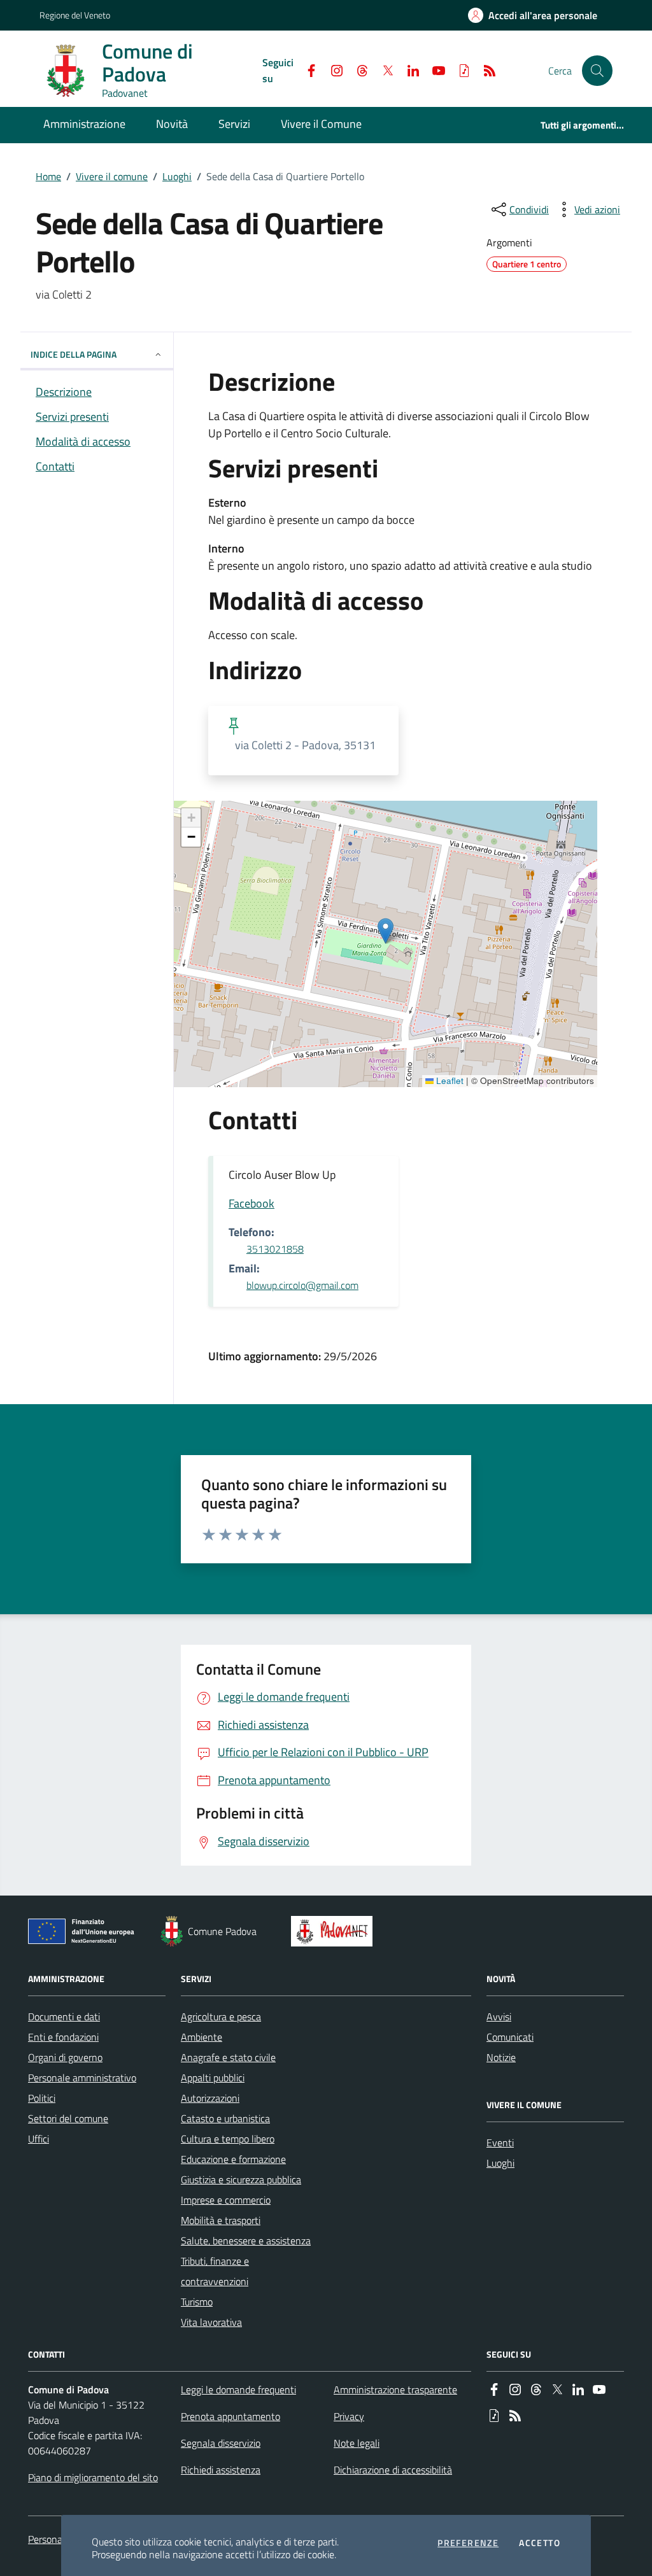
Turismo (197, 2302)
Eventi (500, 2143)
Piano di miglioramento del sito (93, 2477)
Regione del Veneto (75, 15)
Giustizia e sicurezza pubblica (241, 2179)
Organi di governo (65, 2057)
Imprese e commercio (226, 2200)
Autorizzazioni (210, 2098)
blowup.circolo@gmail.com (302, 1285)
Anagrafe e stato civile (228, 2057)
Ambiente (202, 2037)
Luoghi (177, 176)
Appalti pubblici (213, 2078)
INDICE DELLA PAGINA (74, 354)
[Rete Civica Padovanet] (335, 1931)
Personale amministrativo (82, 2078)
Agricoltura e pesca (221, 2016)
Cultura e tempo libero (228, 2139)
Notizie (501, 2057)
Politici (42, 2098)
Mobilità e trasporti (221, 2220)
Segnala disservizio (221, 2443)
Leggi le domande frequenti (238, 2389)
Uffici (39, 2139)
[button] (597, 71)
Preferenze (468, 2543)
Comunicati (510, 2037)
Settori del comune (68, 2118)
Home (48, 176)
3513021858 (275, 1249)
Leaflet (449, 1081)
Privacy (349, 2416)
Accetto (540, 2543)
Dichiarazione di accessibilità (393, 2470)
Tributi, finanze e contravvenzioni (215, 2271)
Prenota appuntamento (230, 2416)
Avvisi (499, 2016)
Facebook (252, 1203)
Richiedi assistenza (221, 2470)
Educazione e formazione (233, 2159)
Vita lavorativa (211, 2322)
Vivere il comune (112, 176)
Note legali (357, 2443)
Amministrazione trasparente (395, 2389)
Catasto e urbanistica (225, 2118)
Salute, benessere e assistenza (246, 2241)
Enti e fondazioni (63, 2037)
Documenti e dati (64, 2016)
